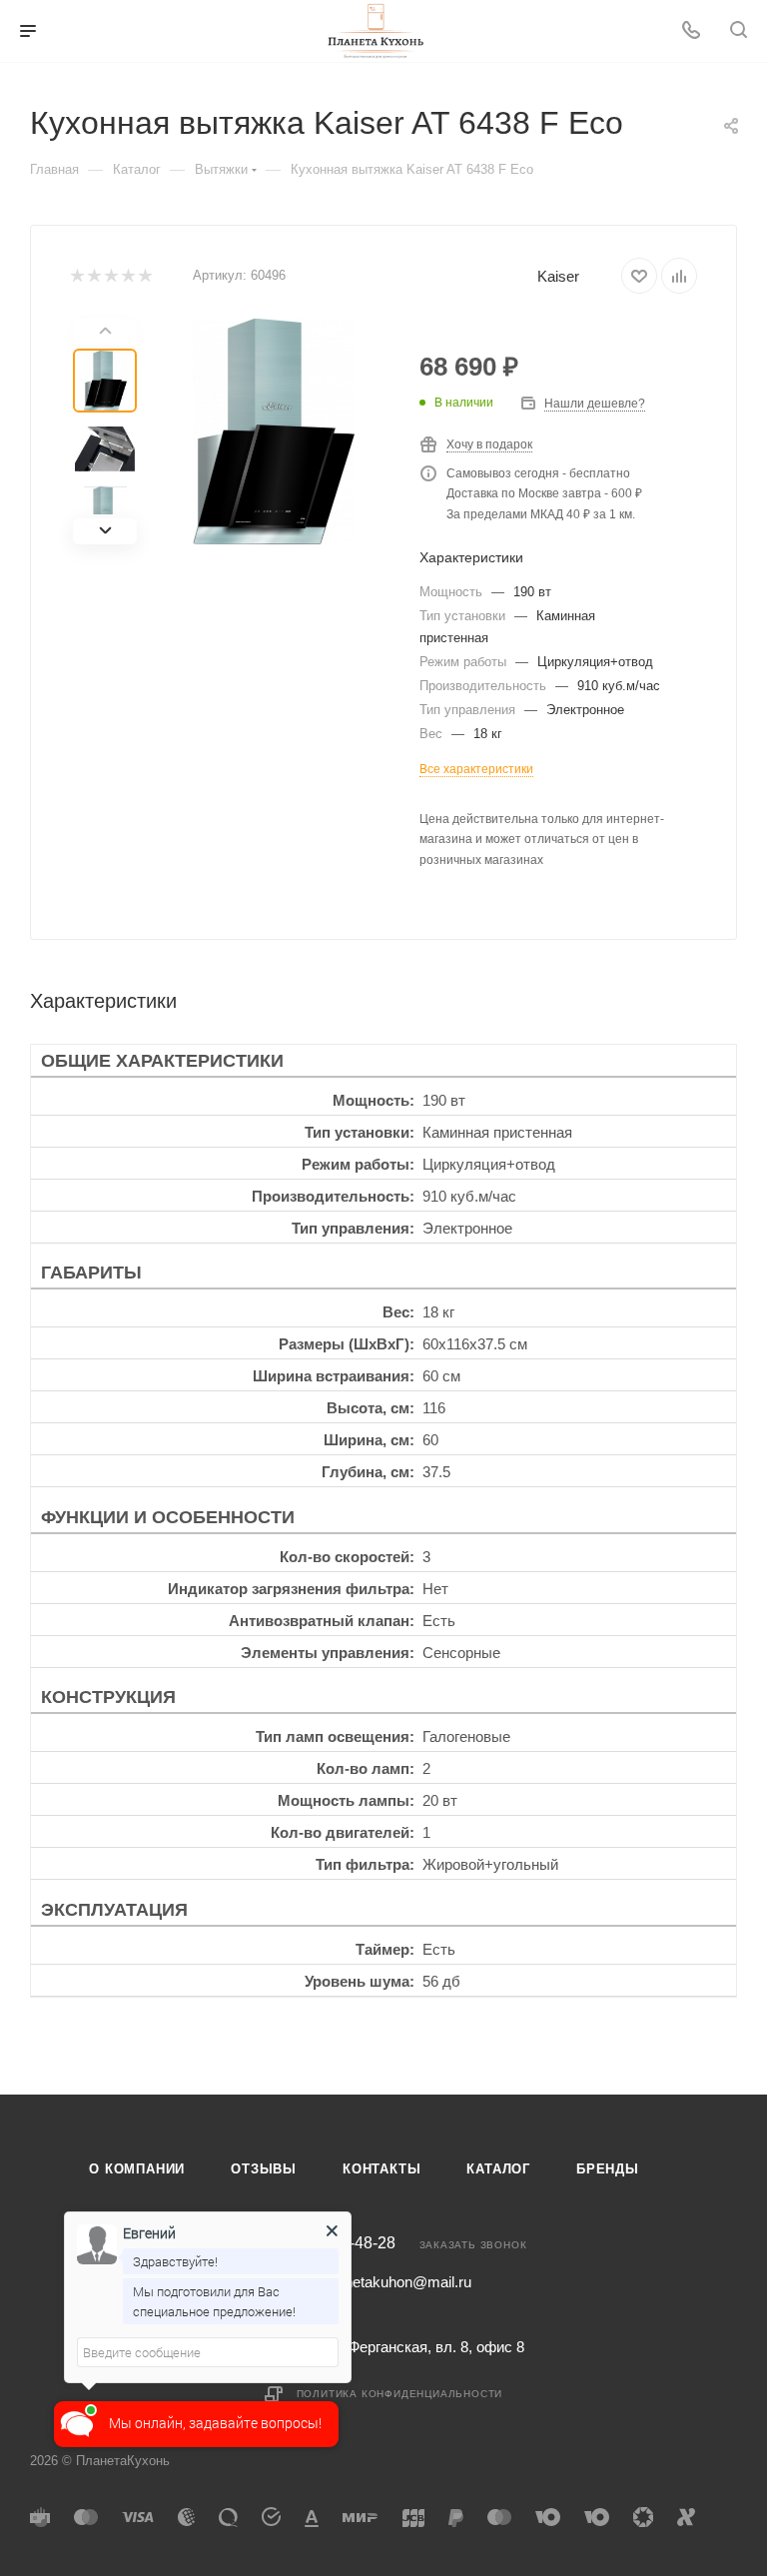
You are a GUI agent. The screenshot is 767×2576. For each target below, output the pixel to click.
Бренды (608, 2169)
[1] (76, 276)
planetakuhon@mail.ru (398, 2282)
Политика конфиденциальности (400, 2394)
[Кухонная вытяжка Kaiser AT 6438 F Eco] (274, 431)
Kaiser (558, 276)
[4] (127, 276)
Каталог (498, 2169)
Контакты (382, 2169)
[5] (144, 276)
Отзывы (264, 2169)
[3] (110, 276)
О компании (137, 2169)
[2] (93, 276)
